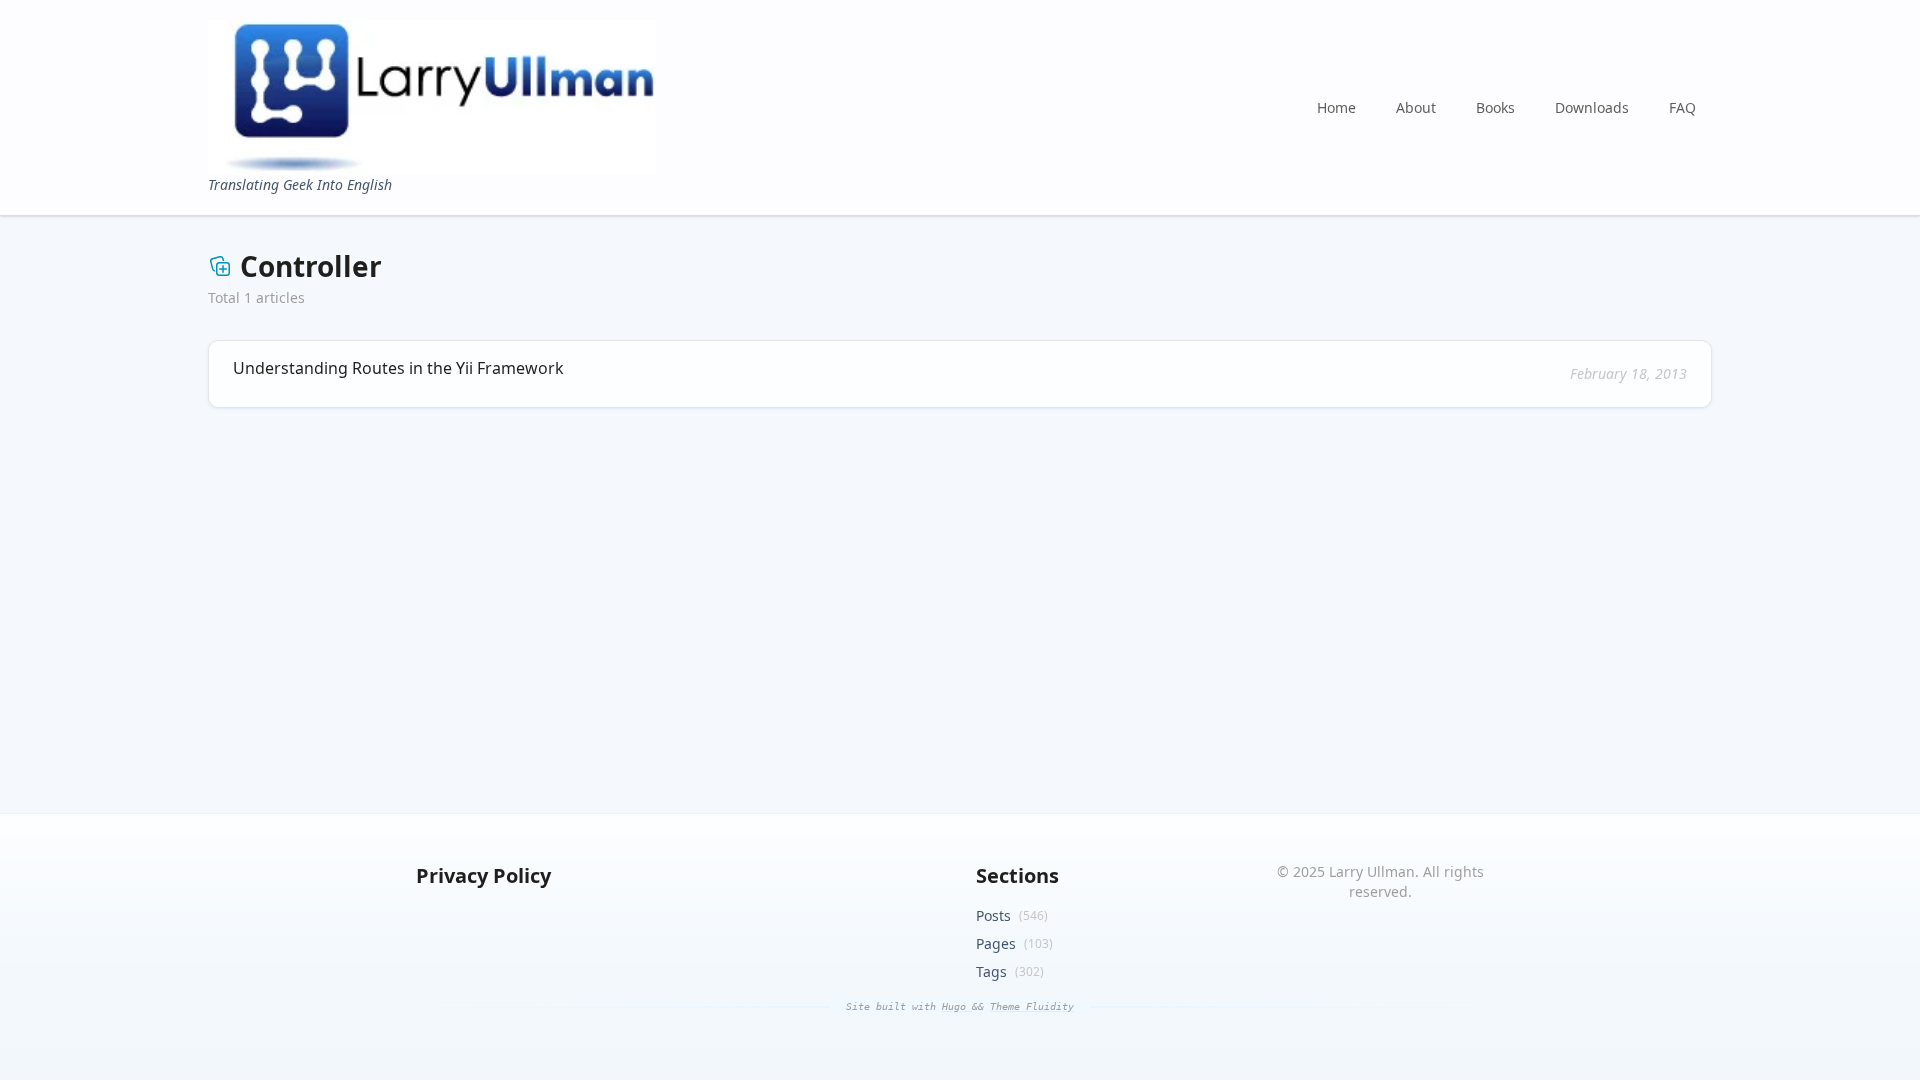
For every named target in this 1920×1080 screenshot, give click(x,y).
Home (1336, 107)
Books (1495, 107)
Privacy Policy (483, 875)
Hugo (957, 1006)
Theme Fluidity (1032, 1006)
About (1416, 107)
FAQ (1682, 107)
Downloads (1592, 107)
